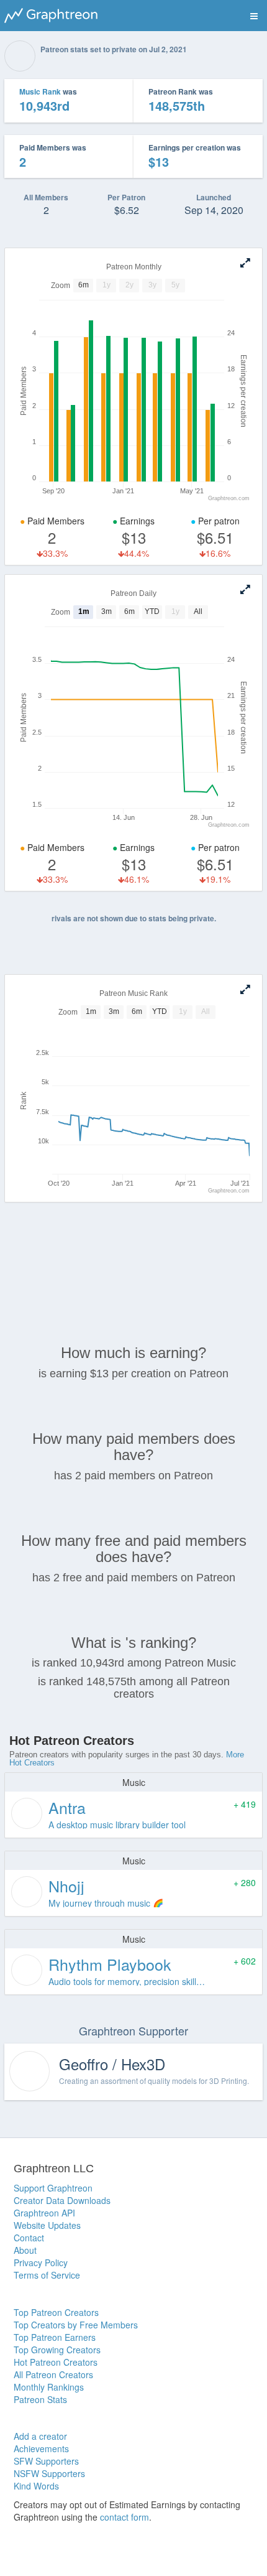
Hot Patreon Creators (56, 2362)
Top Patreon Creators (56, 2312)
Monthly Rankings (49, 2387)
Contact (29, 2238)
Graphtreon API (44, 2213)
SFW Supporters (46, 2461)
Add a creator (40, 2436)
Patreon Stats (40, 2399)
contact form (124, 2517)
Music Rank (40, 91)
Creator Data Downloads (62, 2200)
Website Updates (47, 2225)
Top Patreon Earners (55, 2337)
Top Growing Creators (57, 2350)
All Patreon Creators (53, 2374)
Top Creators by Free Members (76, 2325)
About (25, 2250)
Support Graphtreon (53, 2188)
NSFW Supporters (49, 2473)
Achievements (41, 2448)
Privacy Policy (41, 2262)
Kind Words (36, 2486)
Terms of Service (47, 2275)
